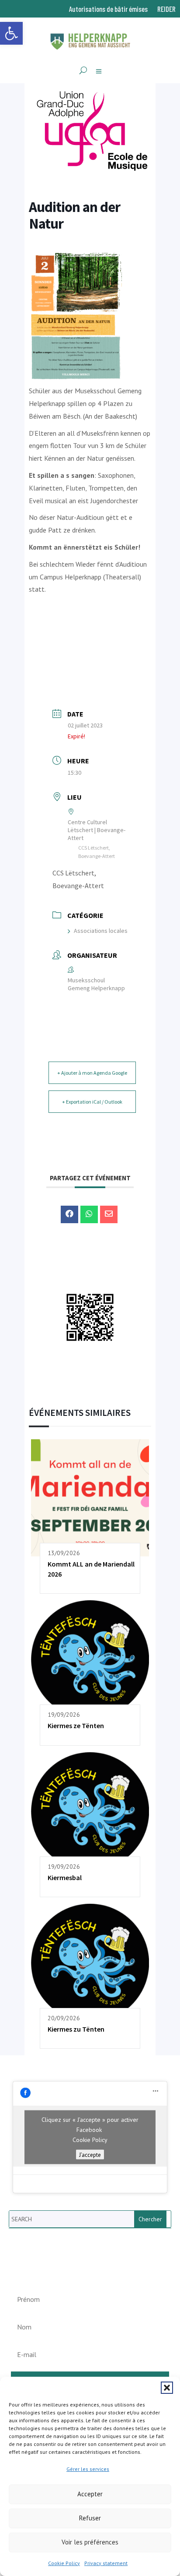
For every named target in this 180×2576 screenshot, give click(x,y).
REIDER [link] (166, 9)
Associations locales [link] (101, 931)
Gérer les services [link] (88, 2469)
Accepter (90, 2494)
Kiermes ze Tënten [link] (76, 1726)
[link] (11, 33)
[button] (167, 2388)
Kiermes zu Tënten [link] (76, 2029)
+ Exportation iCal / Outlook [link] (92, 1102)
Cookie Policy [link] (64, 2563)
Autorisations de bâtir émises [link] (108, 9)
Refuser (90, 2518)
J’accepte (90, 2155)
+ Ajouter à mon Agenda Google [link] (92, 1073)
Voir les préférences (90, 2542)
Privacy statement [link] (106, 2563)
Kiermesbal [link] (65, 1877)
